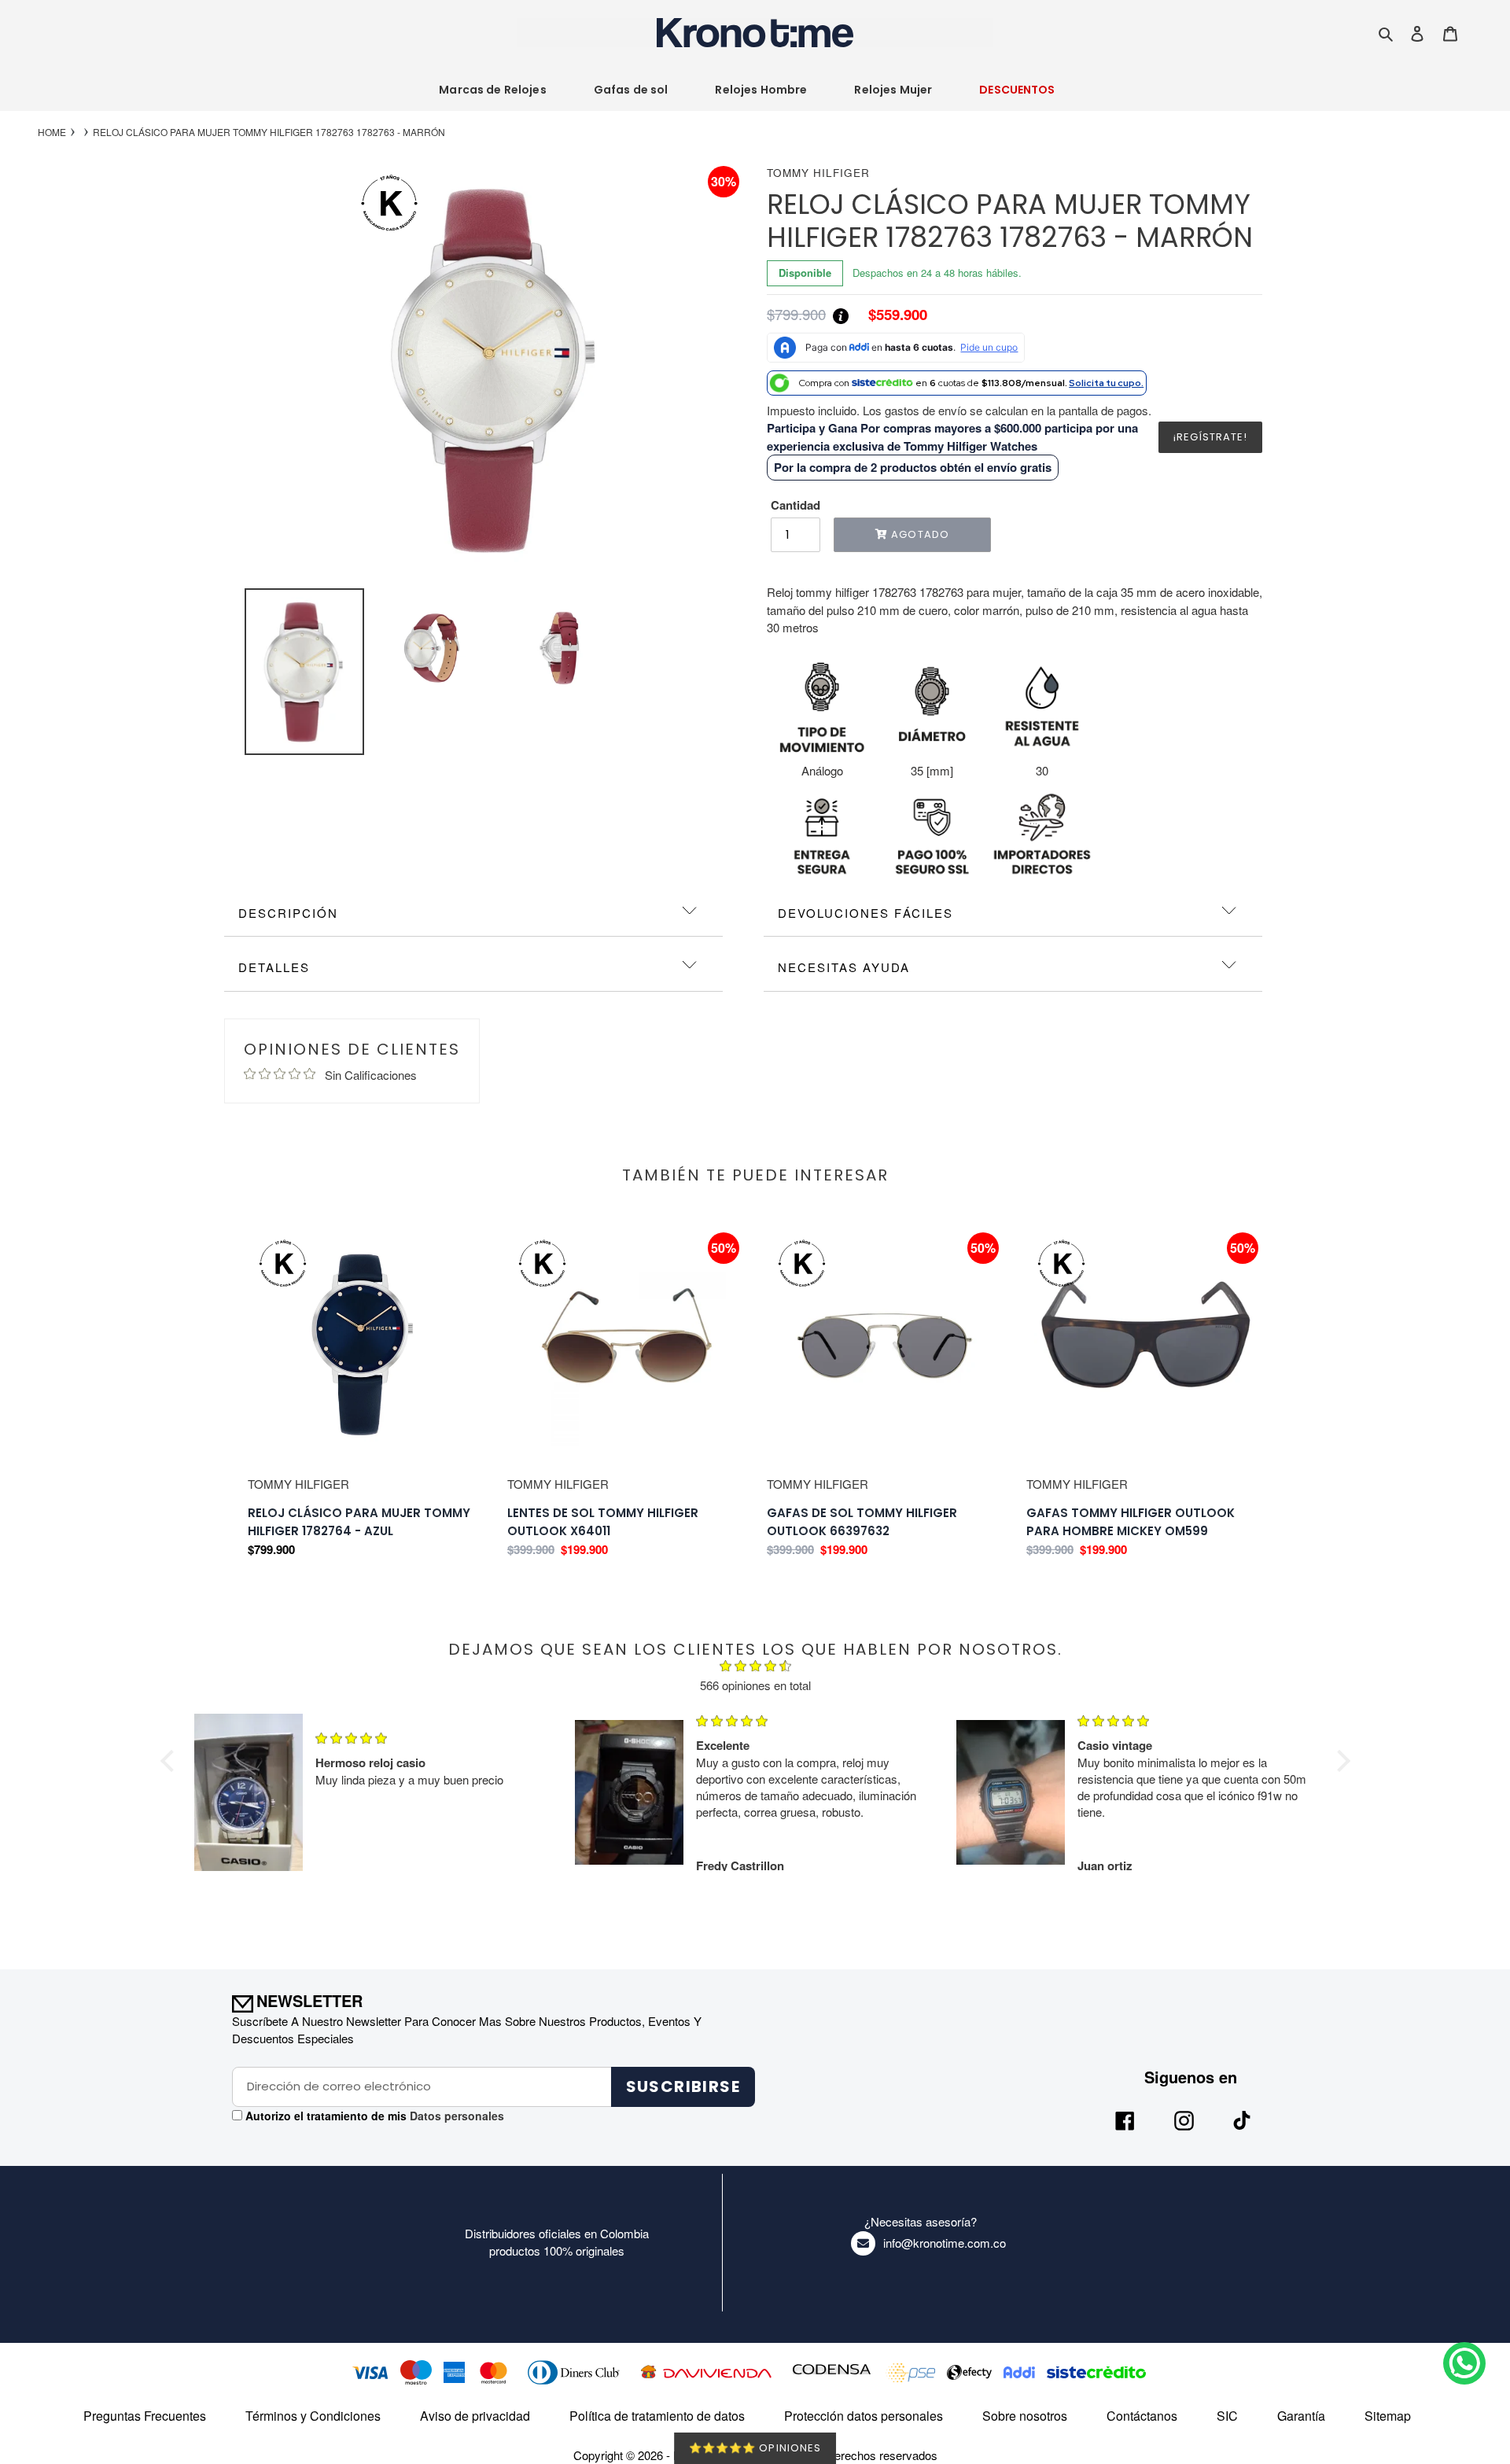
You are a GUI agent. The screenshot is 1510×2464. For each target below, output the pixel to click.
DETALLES (274, 967)
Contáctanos (1142, 2416)
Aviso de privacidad (475, 2416)
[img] (755, 1668)
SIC (1227, 2416)
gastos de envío (926, 410)
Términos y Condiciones (313, 2416)
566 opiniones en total (755, 1685)
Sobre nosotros (1025, 2416)
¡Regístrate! (1210, 437)
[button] (171, 1761)
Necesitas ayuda (844, 967)
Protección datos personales (864, 2416)
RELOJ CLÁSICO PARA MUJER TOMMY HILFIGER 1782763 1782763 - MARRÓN (269, 132)
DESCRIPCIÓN (288, 913)
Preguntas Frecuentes (145, 2416)
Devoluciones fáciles (865, 913)
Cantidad (796, 505)
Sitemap (1388, 2416)
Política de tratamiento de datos (657, 2416)
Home (52, 132)
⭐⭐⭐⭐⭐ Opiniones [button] (755, 2448)
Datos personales (455, 2116)
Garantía (1301, 2416)
